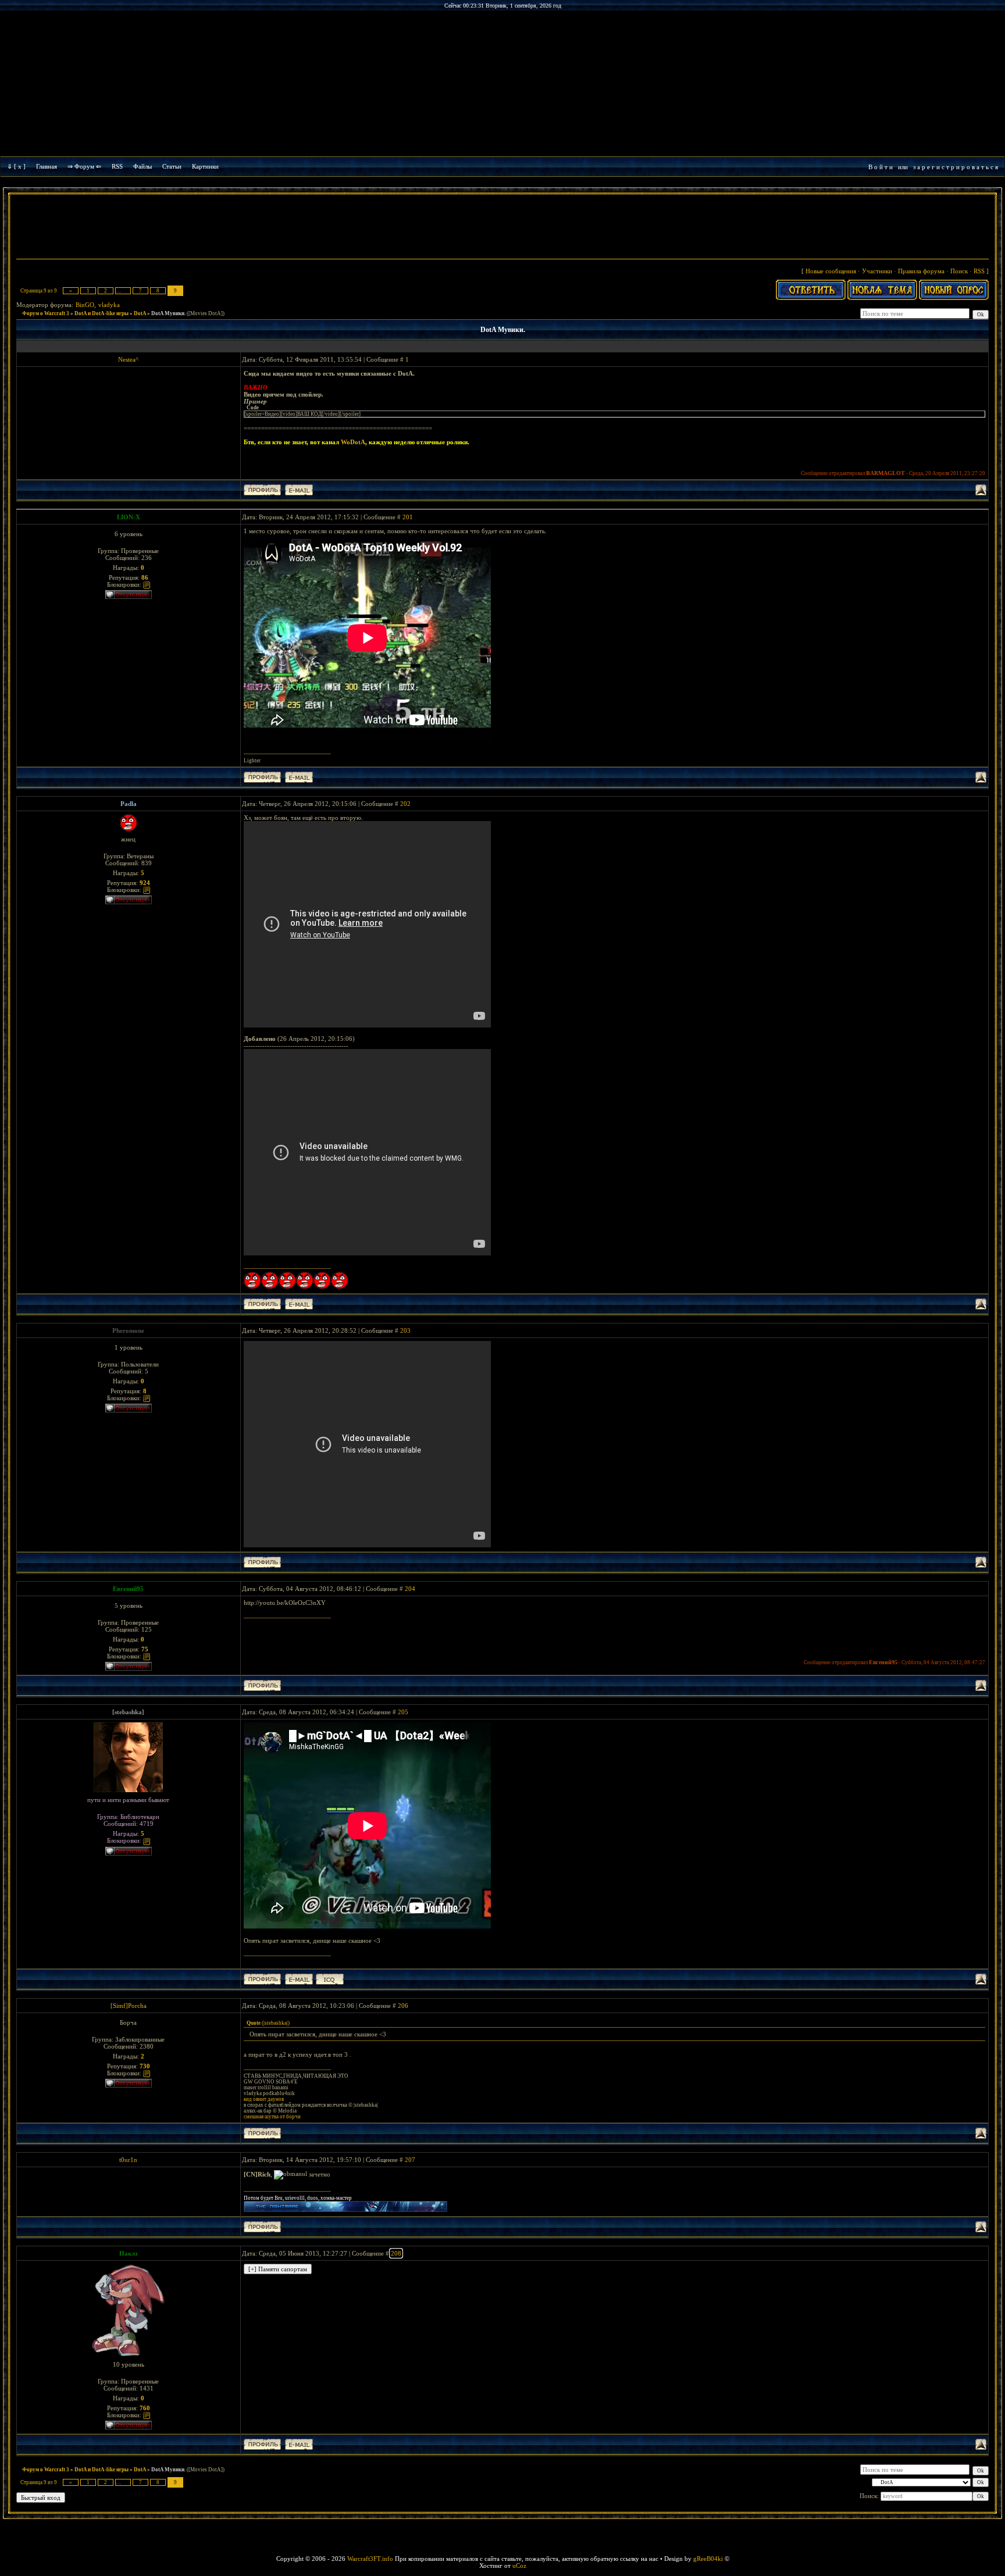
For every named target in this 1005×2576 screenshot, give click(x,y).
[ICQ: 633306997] (330, 1979)
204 (410, 1589)
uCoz (519, 2566)
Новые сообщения (831, 271)
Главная (47, 166)
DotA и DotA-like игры (101, 313)
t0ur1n (128, 2160)
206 (403, 2006)
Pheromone (128, 1330)
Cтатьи (172, 166)
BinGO (85, 305)
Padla (129, 804)
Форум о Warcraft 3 (46, 313)
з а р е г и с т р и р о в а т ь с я (956, 167)
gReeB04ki (708, 2559)
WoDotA (353, 442)
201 (408, 517)
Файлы (142, 166)
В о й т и (881, 167)
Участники (877, 271)
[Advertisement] (502, 228)
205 (403, 1712)
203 (405, 1330)
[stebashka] (128, 1712)
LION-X (129, 517)
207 (410, 2160)
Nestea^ (128, 359)
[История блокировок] (147, 584)
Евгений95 (128, 1589)
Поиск (959, 271)
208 (396, 2253)
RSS (117, 166)
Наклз (128, 2253)
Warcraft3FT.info (370, 2559)
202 (405, 804)
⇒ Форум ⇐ (84, 166)
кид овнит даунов (264, 2099)
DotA (140, 313)
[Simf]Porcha (129, 2006)
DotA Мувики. (168, 313)
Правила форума (921, 271)
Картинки (205, 166)
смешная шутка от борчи (272, 2117)
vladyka (109, 305)
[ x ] (20, 166)
